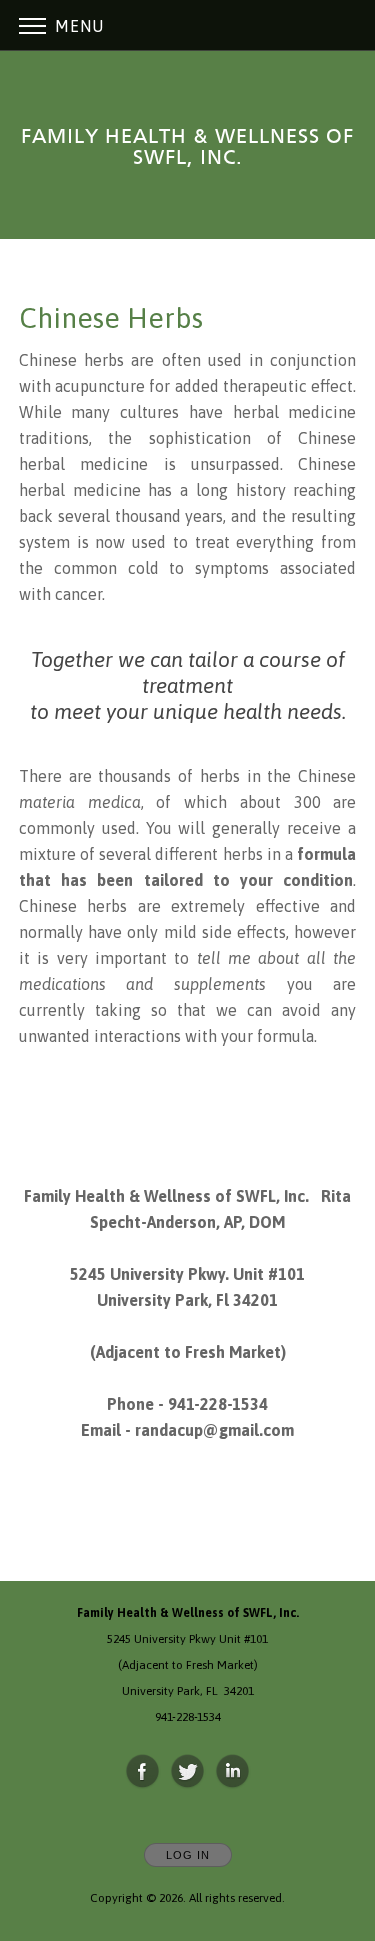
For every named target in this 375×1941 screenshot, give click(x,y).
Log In (188, 1855)
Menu (77, 26)
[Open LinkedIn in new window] (233, 1772)
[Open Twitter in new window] (188, 1772)
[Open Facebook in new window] (143, 1772)
